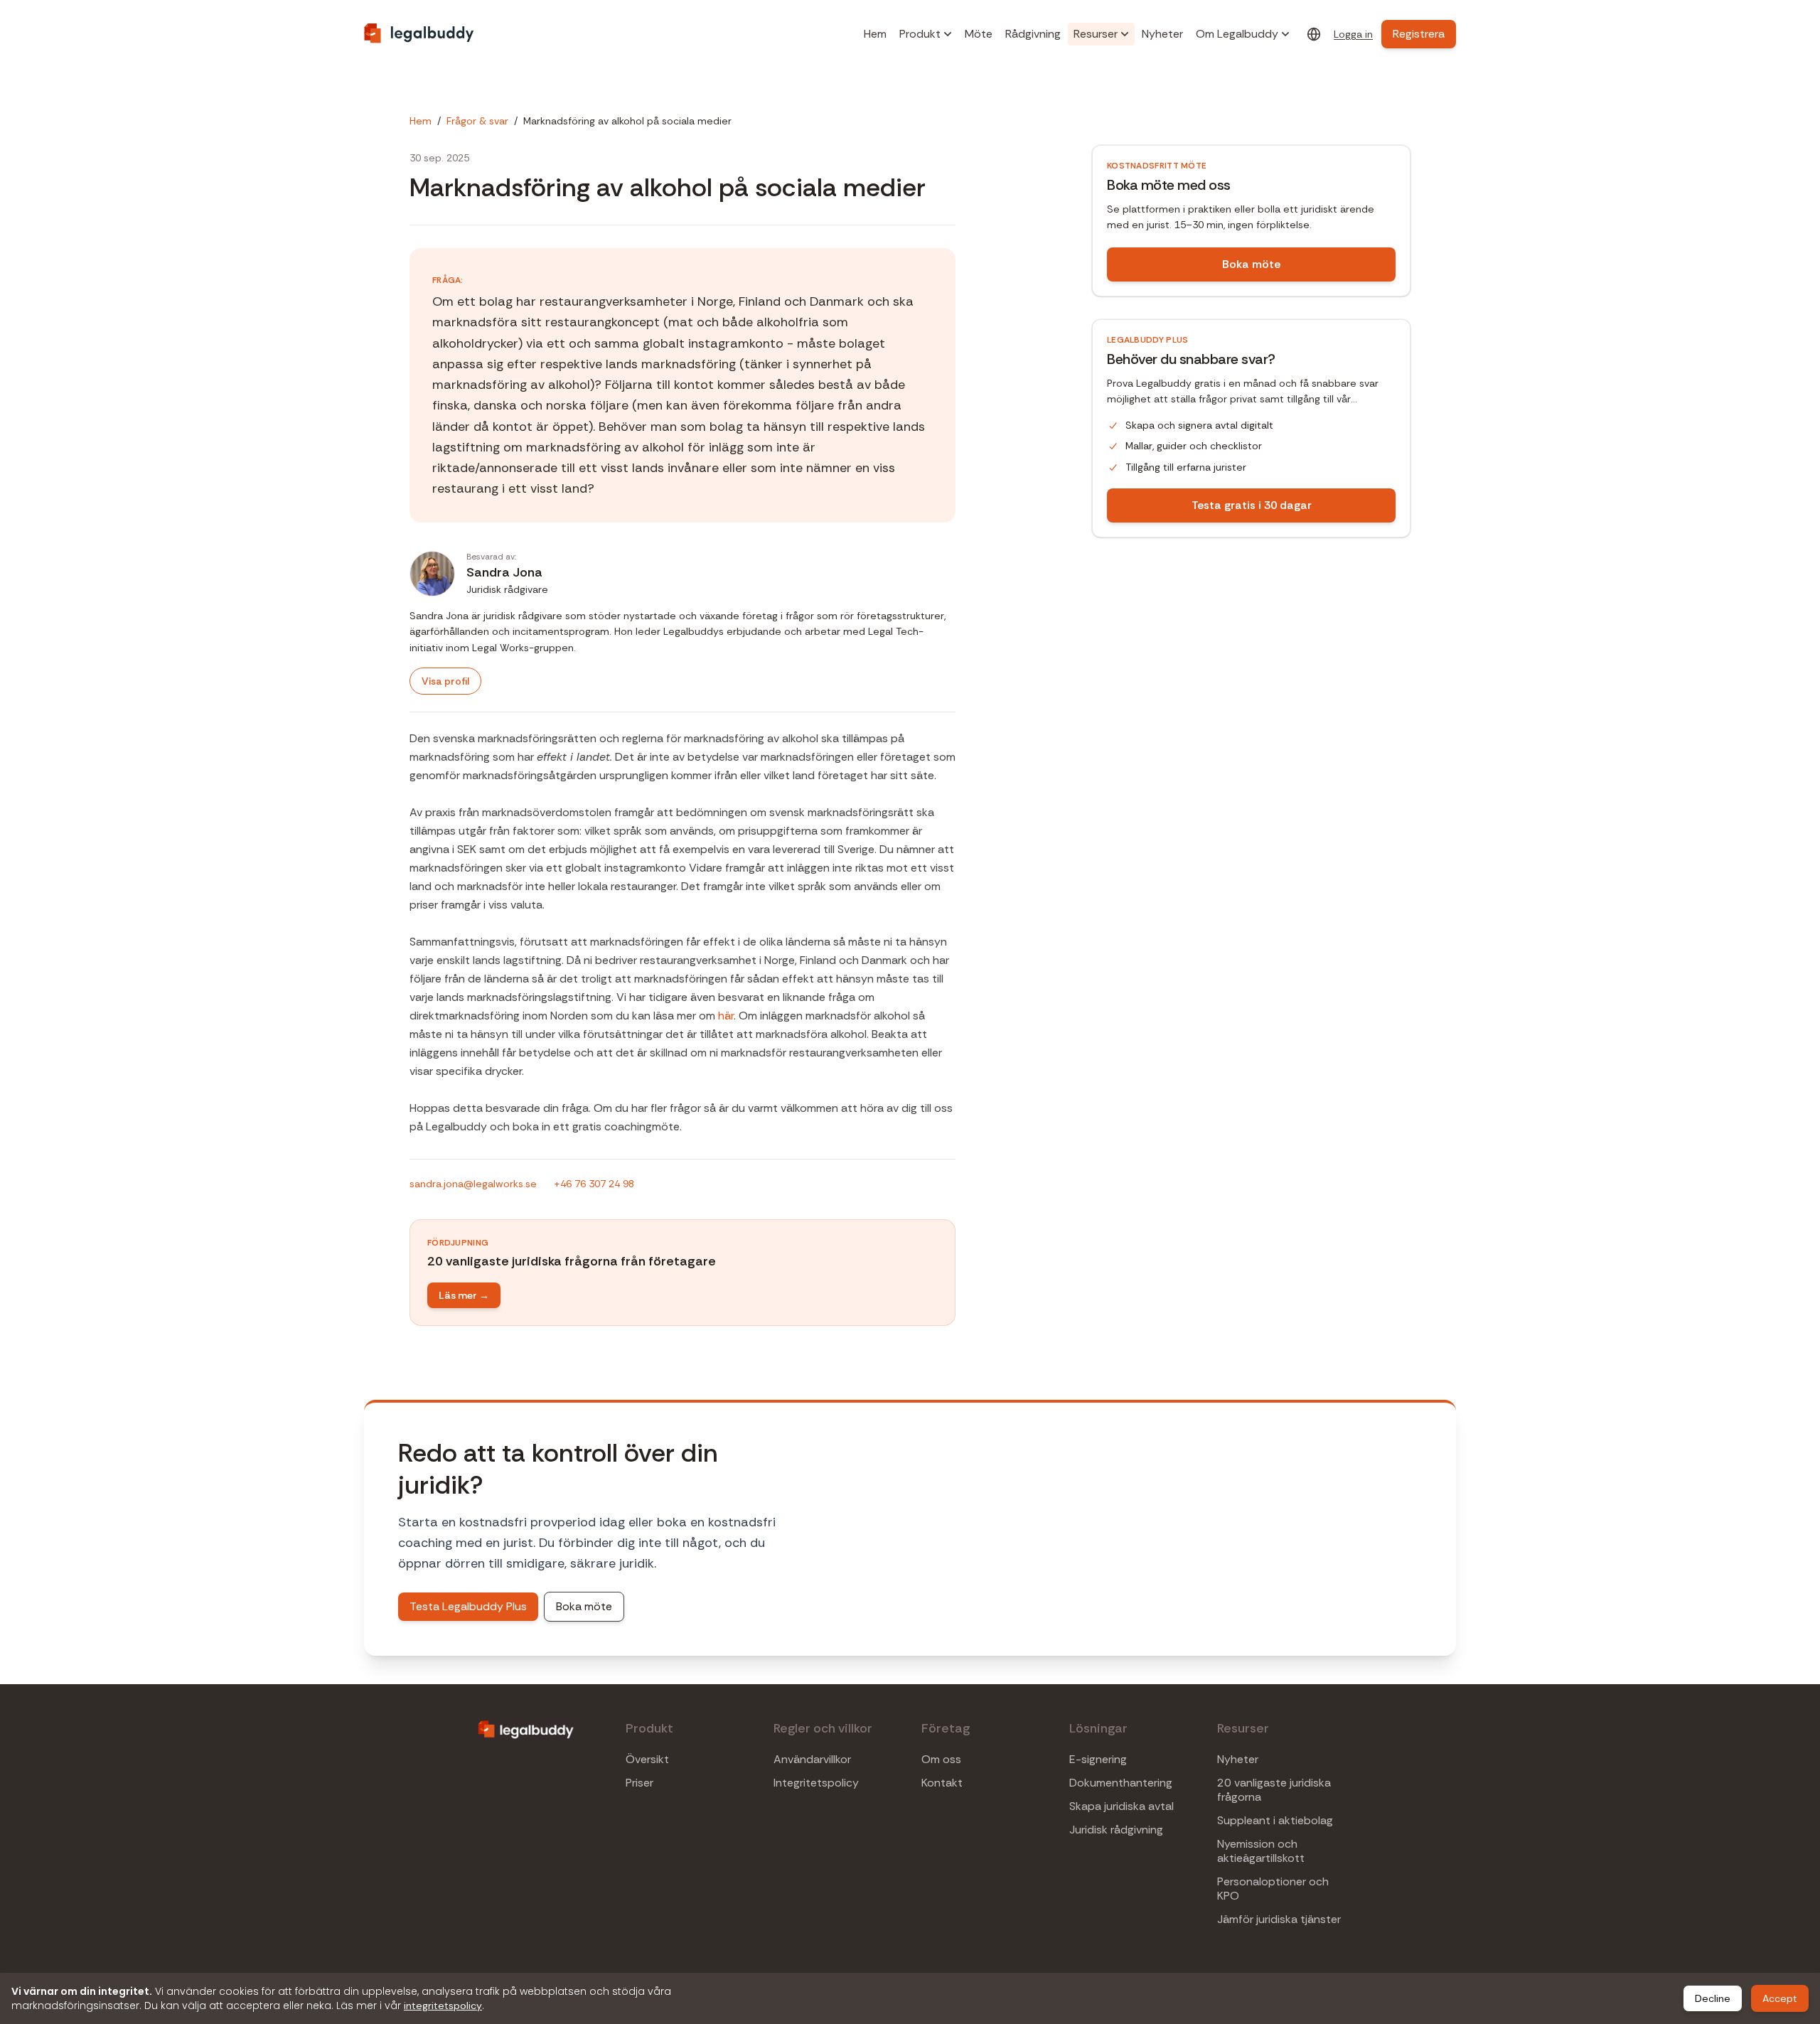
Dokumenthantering (1121, 1783)
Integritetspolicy (816, 1783)
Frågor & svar (477, 121)
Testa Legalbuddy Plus (468, 1606)
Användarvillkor (812, 1760)
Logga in (1353, 34)
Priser (639, 1783)
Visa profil (445, 681)
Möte (979, 34)
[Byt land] (1314, 34)
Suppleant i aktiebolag (1275, 1821)
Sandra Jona (504, 572)
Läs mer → (464, 1295)
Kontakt (942, 1783)
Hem (875, 34)
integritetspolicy (443, 2006)
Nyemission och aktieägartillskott (1261, 1851)
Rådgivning (1033, 34)
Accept (1780, 1998)
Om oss (941, 1760)
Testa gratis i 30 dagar (1252, 505)
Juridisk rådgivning (1116, 1830)
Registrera (1419, 34)
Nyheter (1162, 34)
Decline (1713, 1998)
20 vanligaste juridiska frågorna (1274, 1790)
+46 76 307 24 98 (594, 1184)
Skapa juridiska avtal (1122, 1806)
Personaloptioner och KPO (1273, 1889)
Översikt (647, 1760)
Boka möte (1251, 264)
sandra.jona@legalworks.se (473, 1184)
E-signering (1098, 1760)
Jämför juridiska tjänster (1279, 1919)
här (726, 1016)
